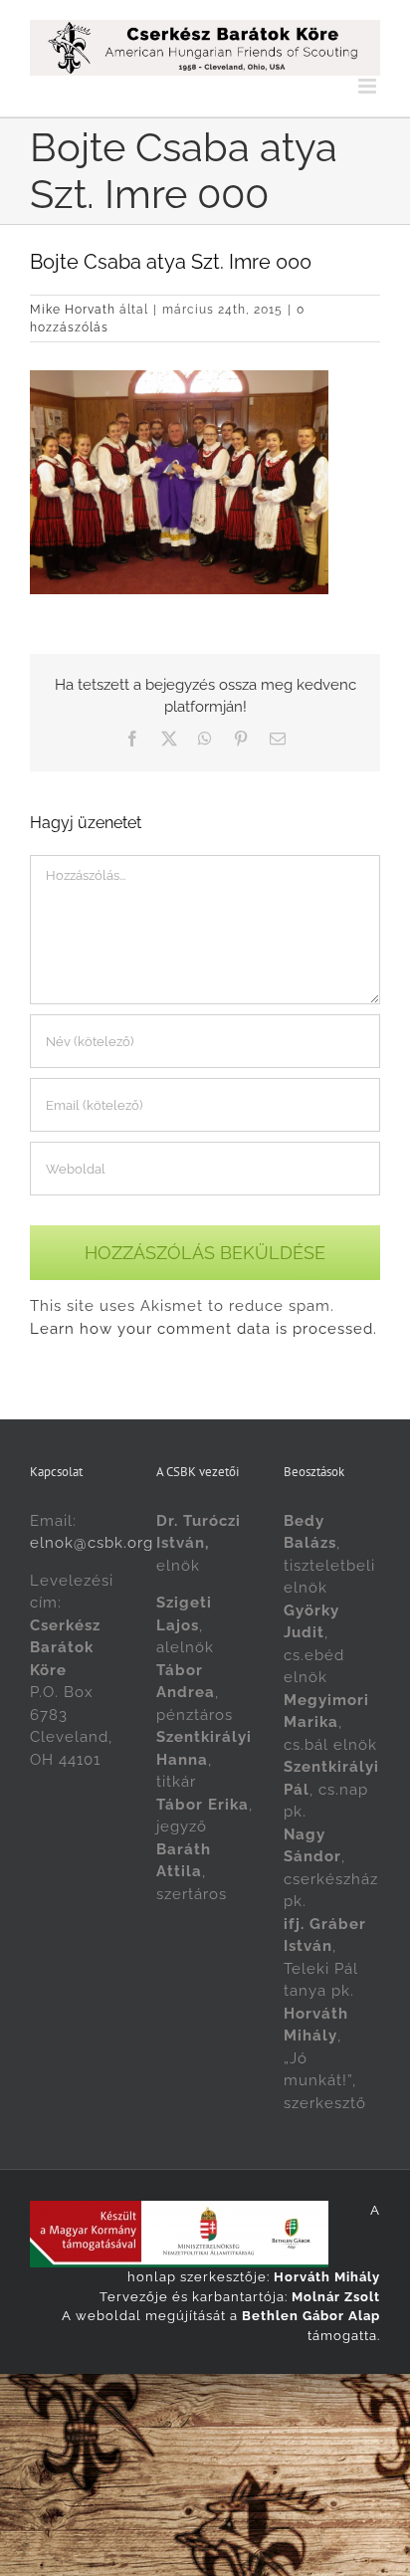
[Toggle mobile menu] (369, 86)
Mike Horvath (73, 310)
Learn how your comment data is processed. (204, 1329)
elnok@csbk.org (92, 1543)
